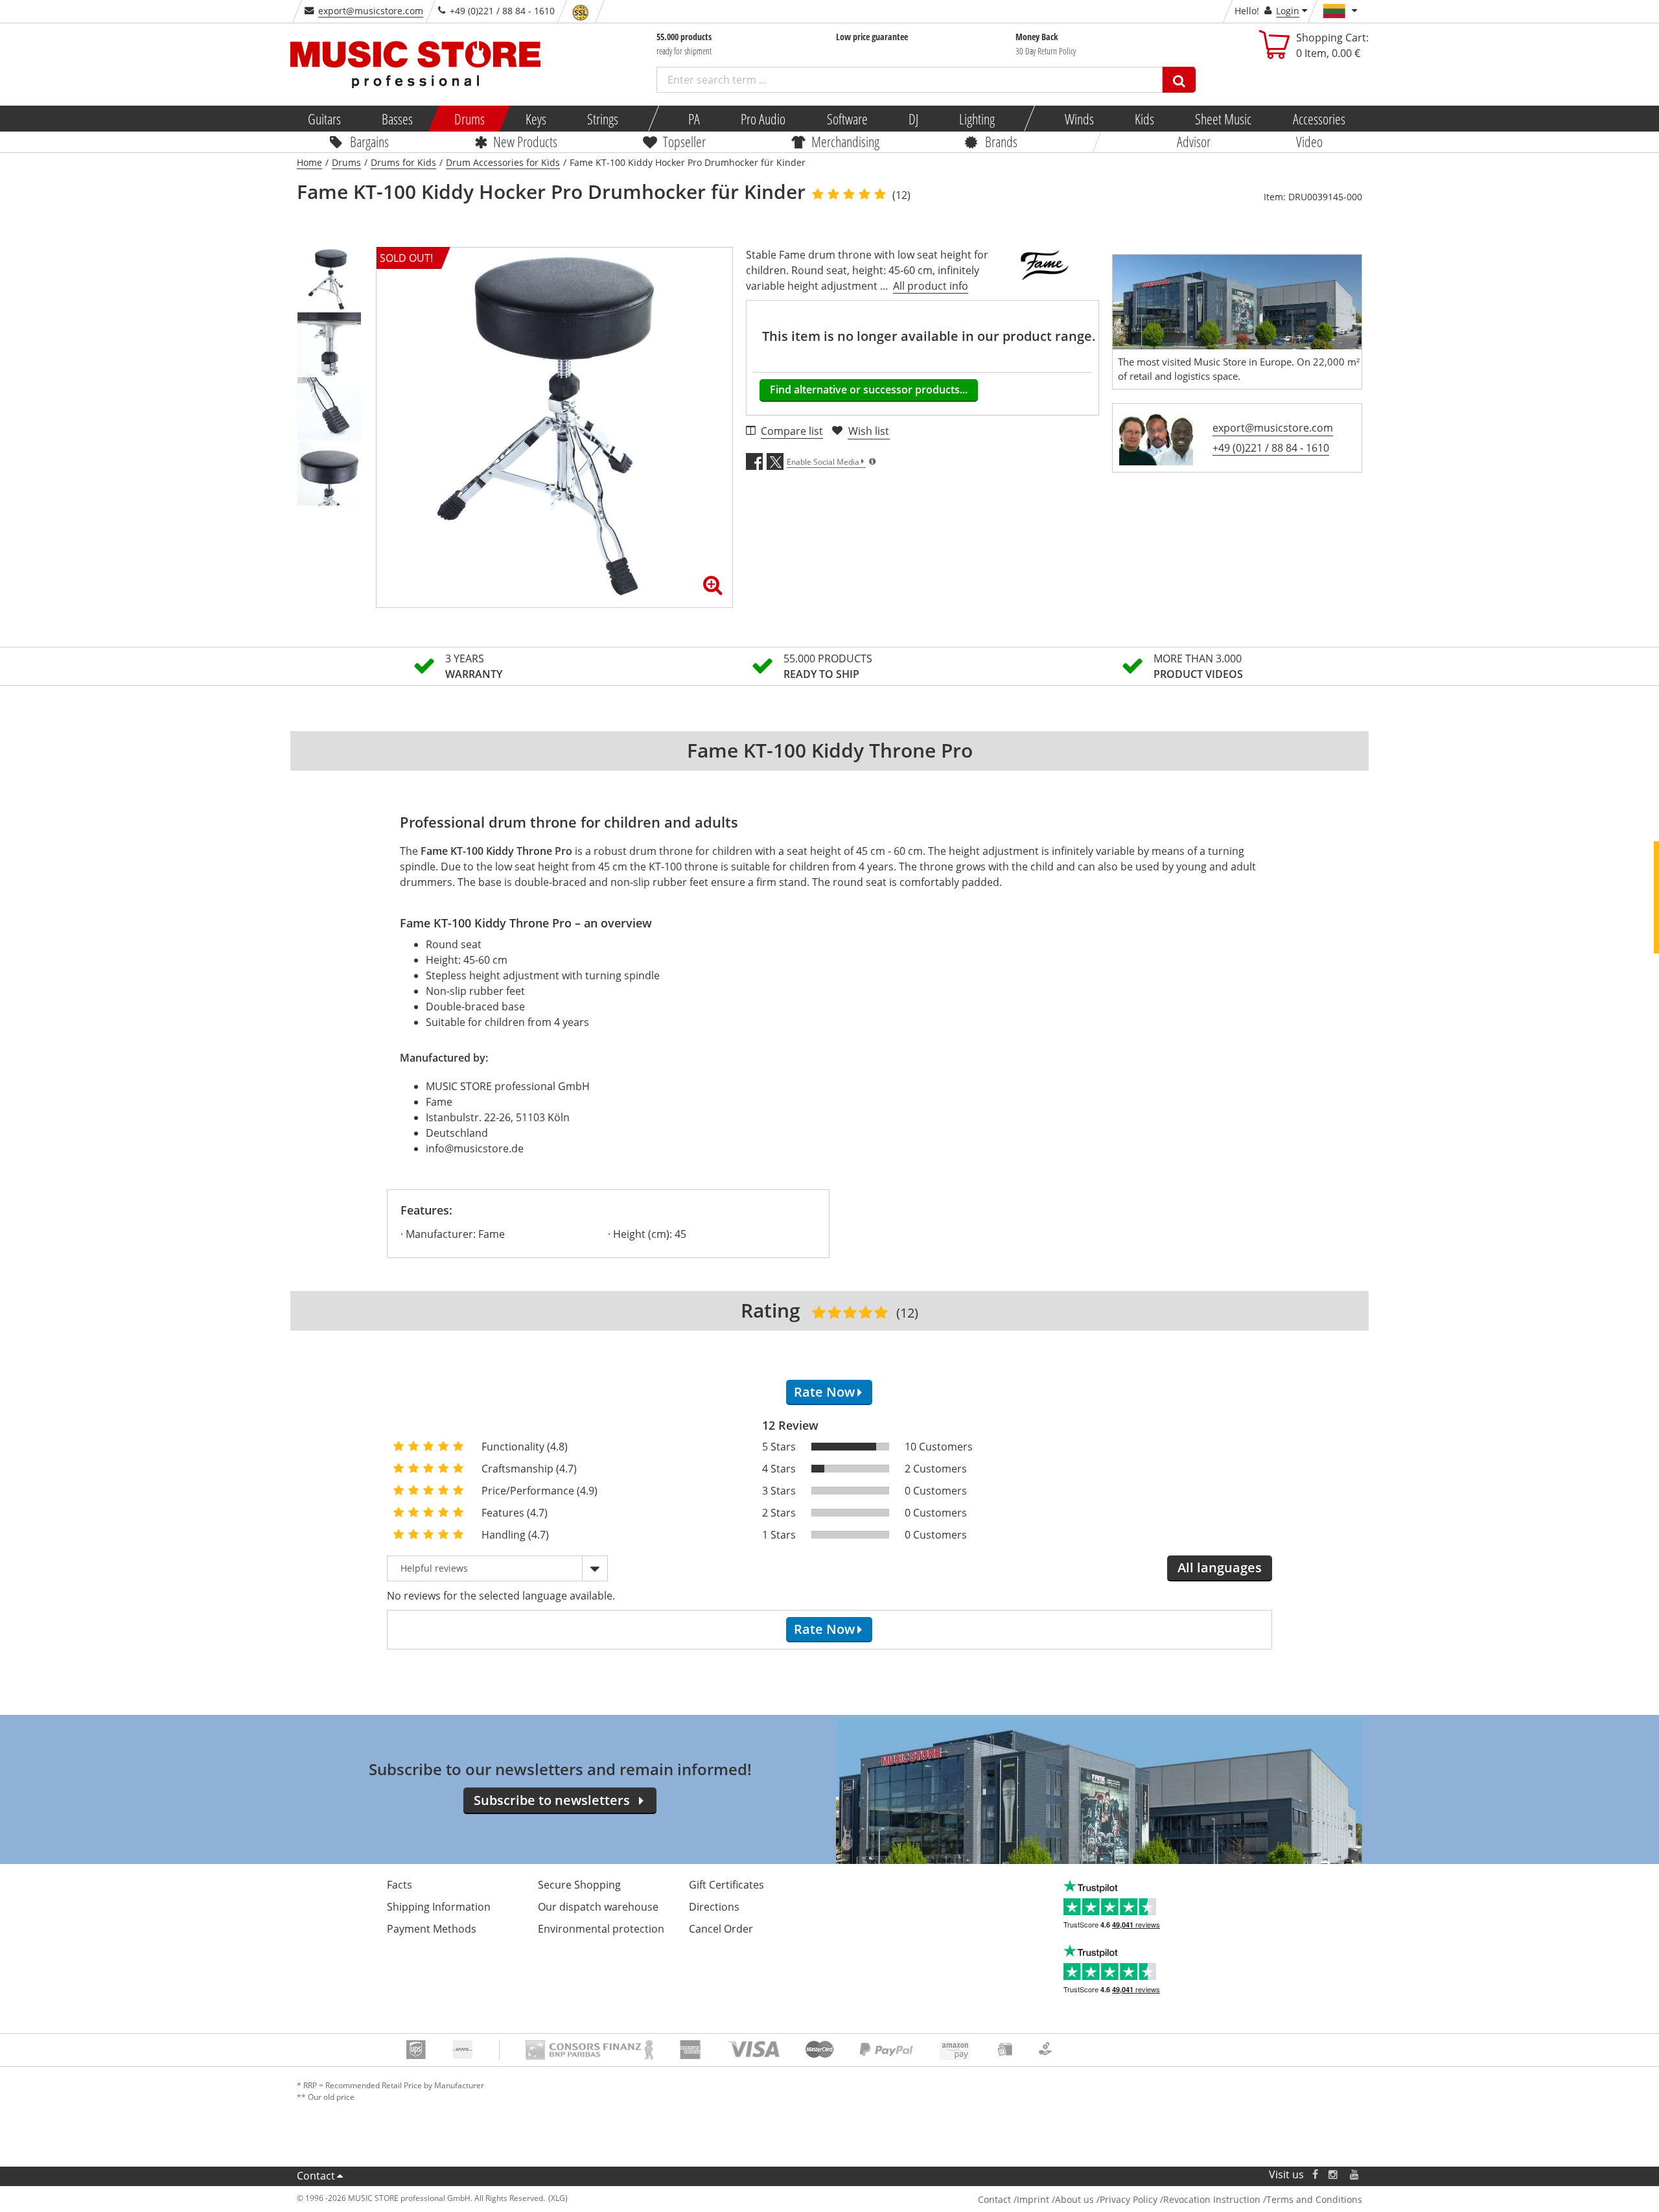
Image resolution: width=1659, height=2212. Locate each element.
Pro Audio (763, 119)
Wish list (869, 431)
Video (1309, 141)
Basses (397, 119)
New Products (525, 141)
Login (1288, 11)
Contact (316, 2176)
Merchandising (845, 141)
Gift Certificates (726, 1885)
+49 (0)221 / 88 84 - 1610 (1271, 448)
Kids (1144, 119)
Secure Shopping (579, 1885)
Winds (1079, 119)
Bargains (369, 141)
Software (847, 119)
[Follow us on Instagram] (1334, 2175)
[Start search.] (1179, 80)
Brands (1001, 141)
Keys (536, 119)
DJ (913, 119)
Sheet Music (1223, 119)
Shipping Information (439, 1907)
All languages (1220, 1567)
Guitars (324, 119)
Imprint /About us (1055, 2199)
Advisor (1194, 141)
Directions (714, 1907)
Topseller (684, 141)
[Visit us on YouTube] (1355, 2175)
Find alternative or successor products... (869, 390)
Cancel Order (721, 1929)
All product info (931, 286)
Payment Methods (432, 1929)
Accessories (1318, 119)
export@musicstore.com (371, 11)
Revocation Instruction (1212, 2199)
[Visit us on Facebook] (1315, 2175)
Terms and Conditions (1314, 2199)
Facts (400, 1885)
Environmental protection (601, 1929)
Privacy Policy (1129, 2199)
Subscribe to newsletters (552, 1800)
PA (694, 119)
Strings (603, 119)
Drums (469, 119)
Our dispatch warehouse (598, 1907)
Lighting (977, 119)
